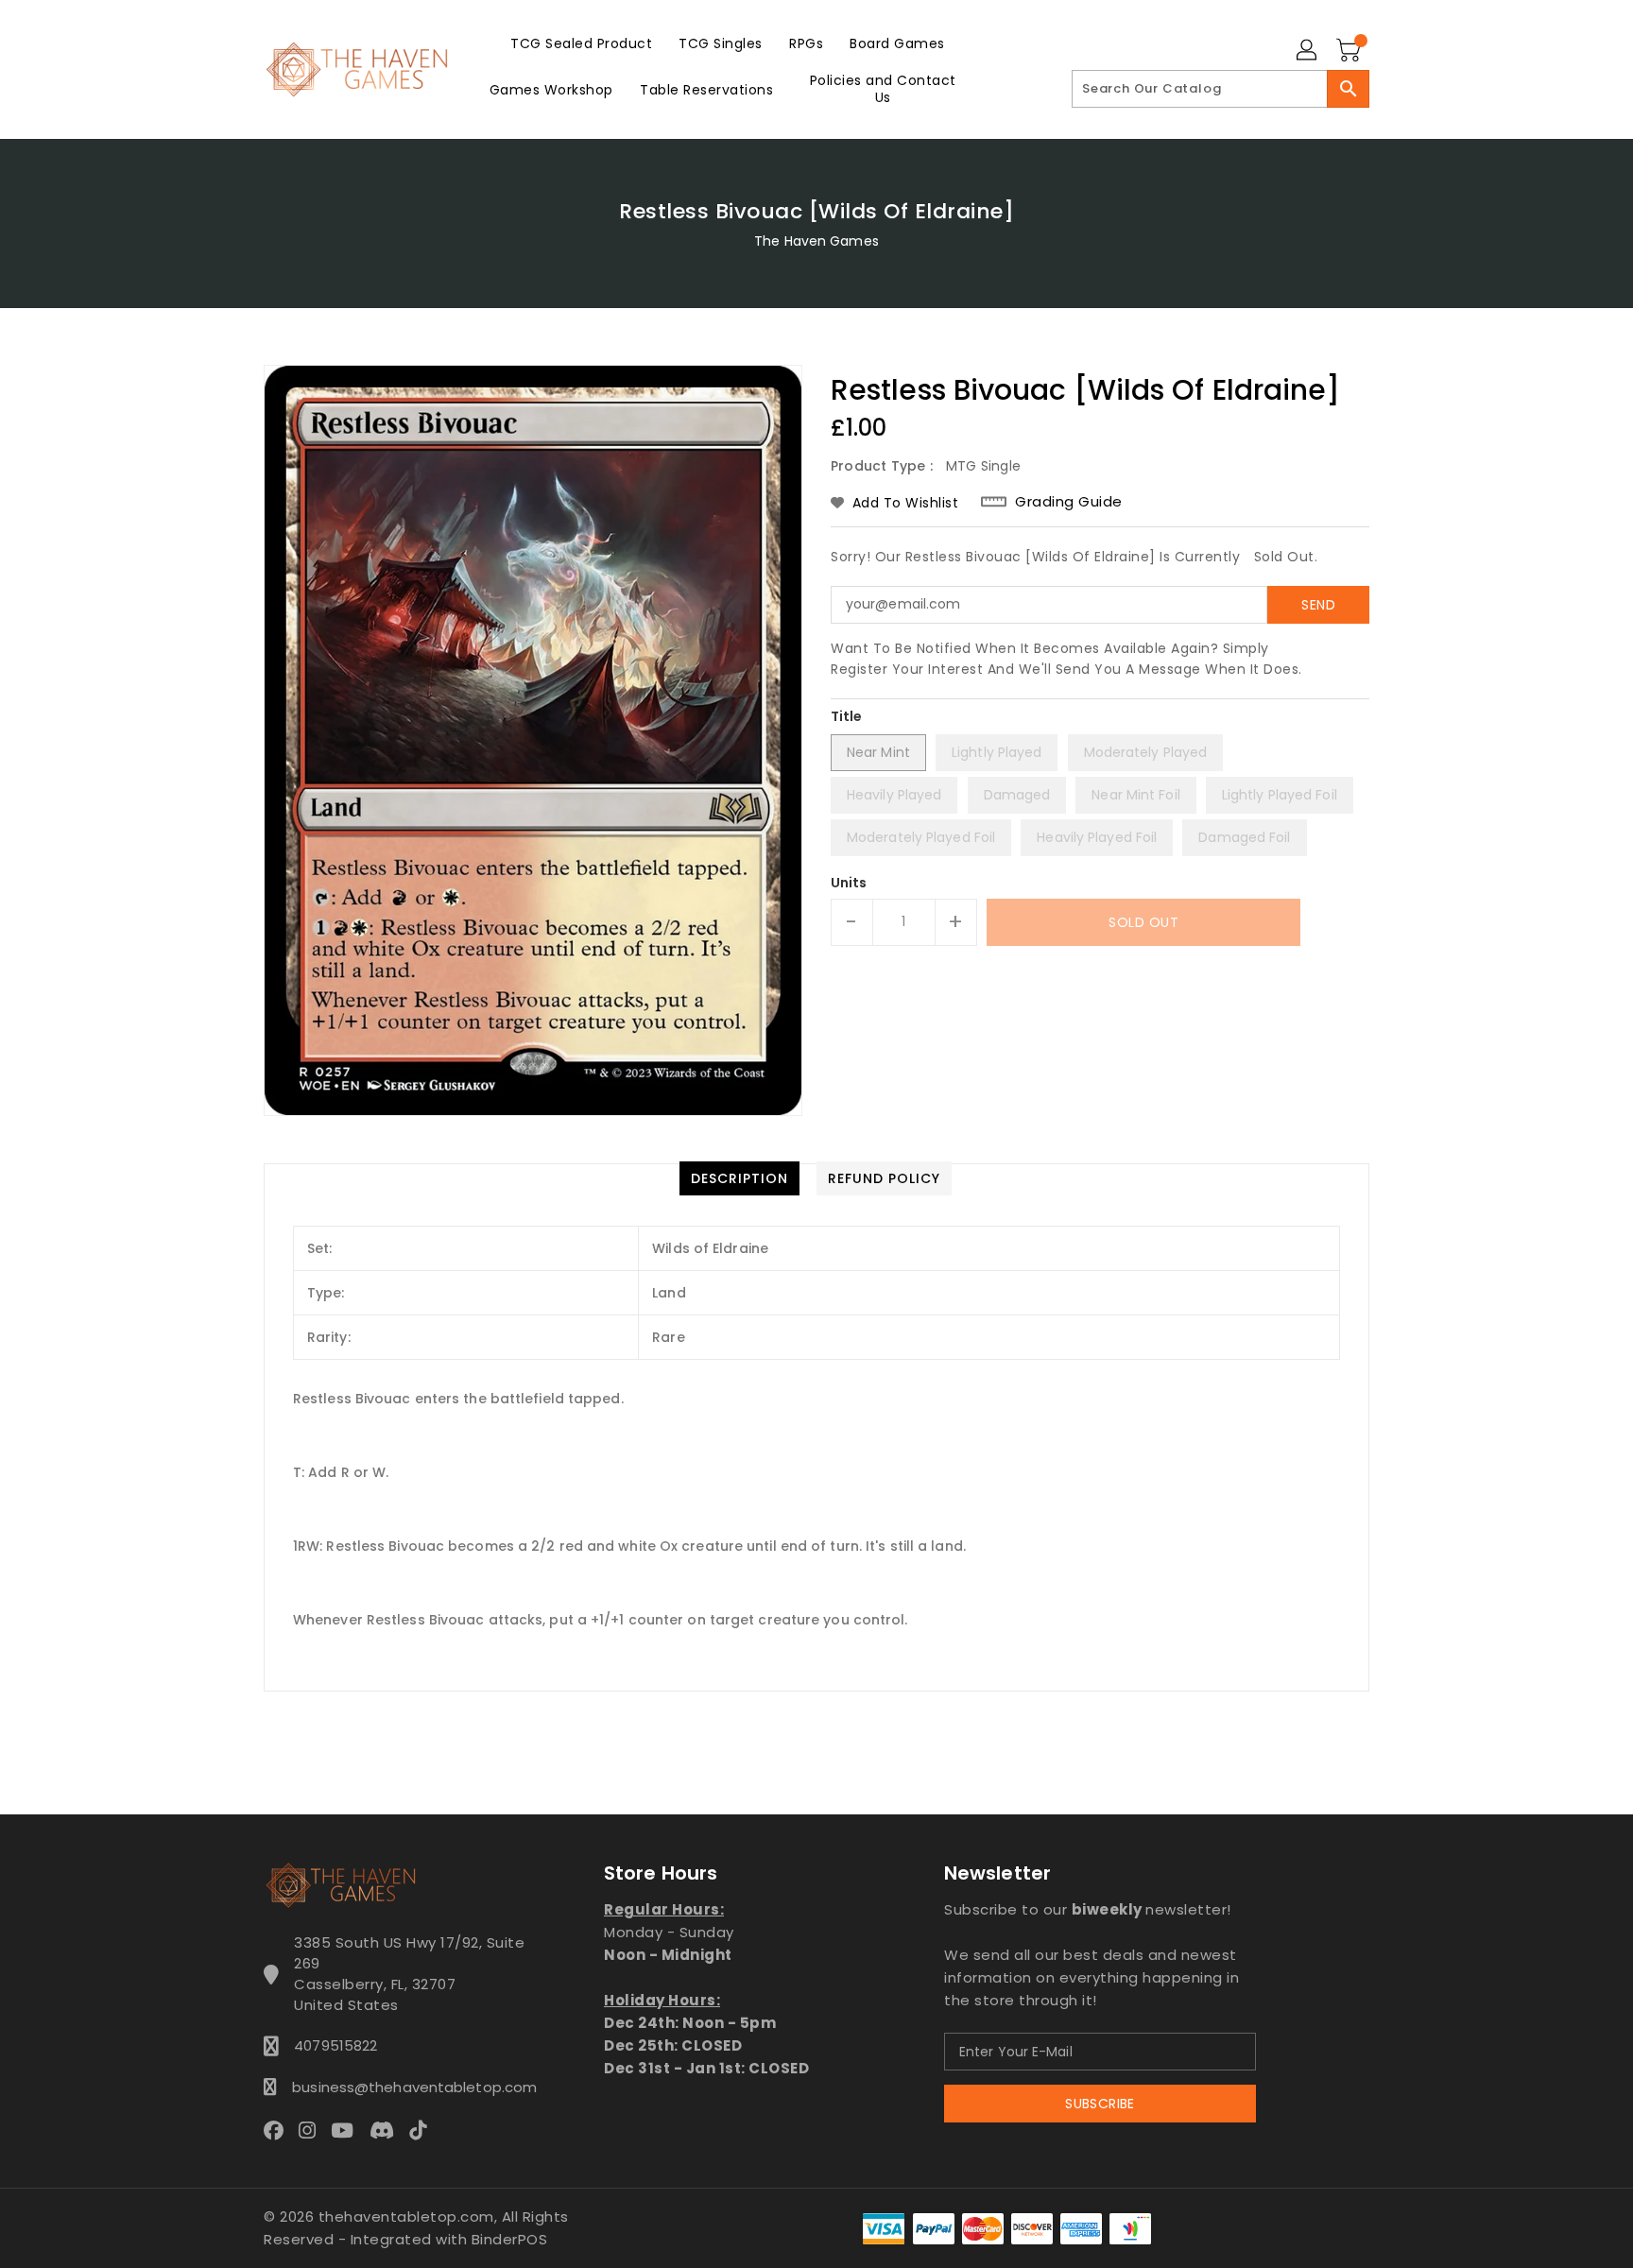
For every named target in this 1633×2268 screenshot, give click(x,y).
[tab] (739, 1178)
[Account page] (1308, 51)
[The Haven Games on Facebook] (279, 2129)
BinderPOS (510, 2239)
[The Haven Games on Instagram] (313, 2129)
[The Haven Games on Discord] (387, 2129)
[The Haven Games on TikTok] (423, 2129)
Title (847, 716)
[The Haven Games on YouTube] (348, 2129)
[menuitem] (581, 43)
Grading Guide (1069, 502)
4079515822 (335, 2045)
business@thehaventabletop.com (409, 2087)
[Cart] (1350, 51)
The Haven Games (816, 241)
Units (849, 883)
